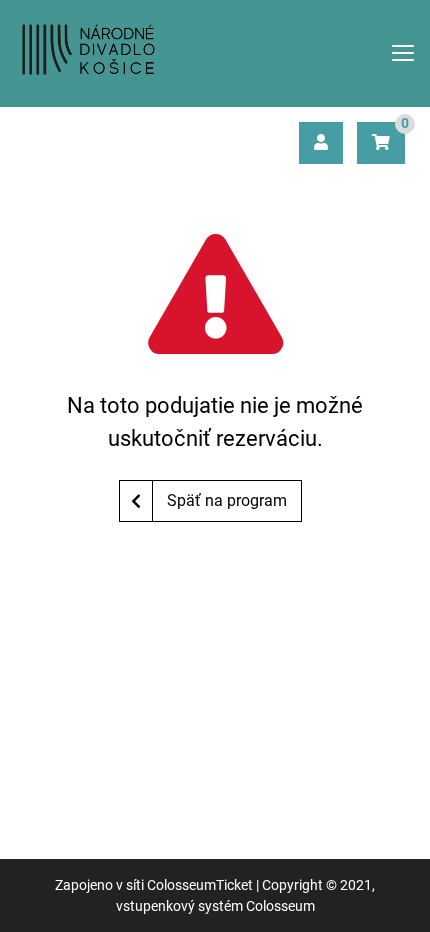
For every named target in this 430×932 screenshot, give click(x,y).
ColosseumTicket (200, 885)
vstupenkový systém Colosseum (215, 906)
